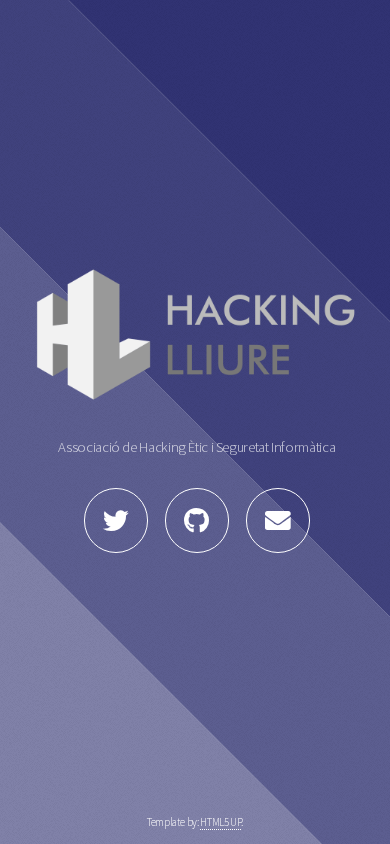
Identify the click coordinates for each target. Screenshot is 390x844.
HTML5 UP (220, 822)
